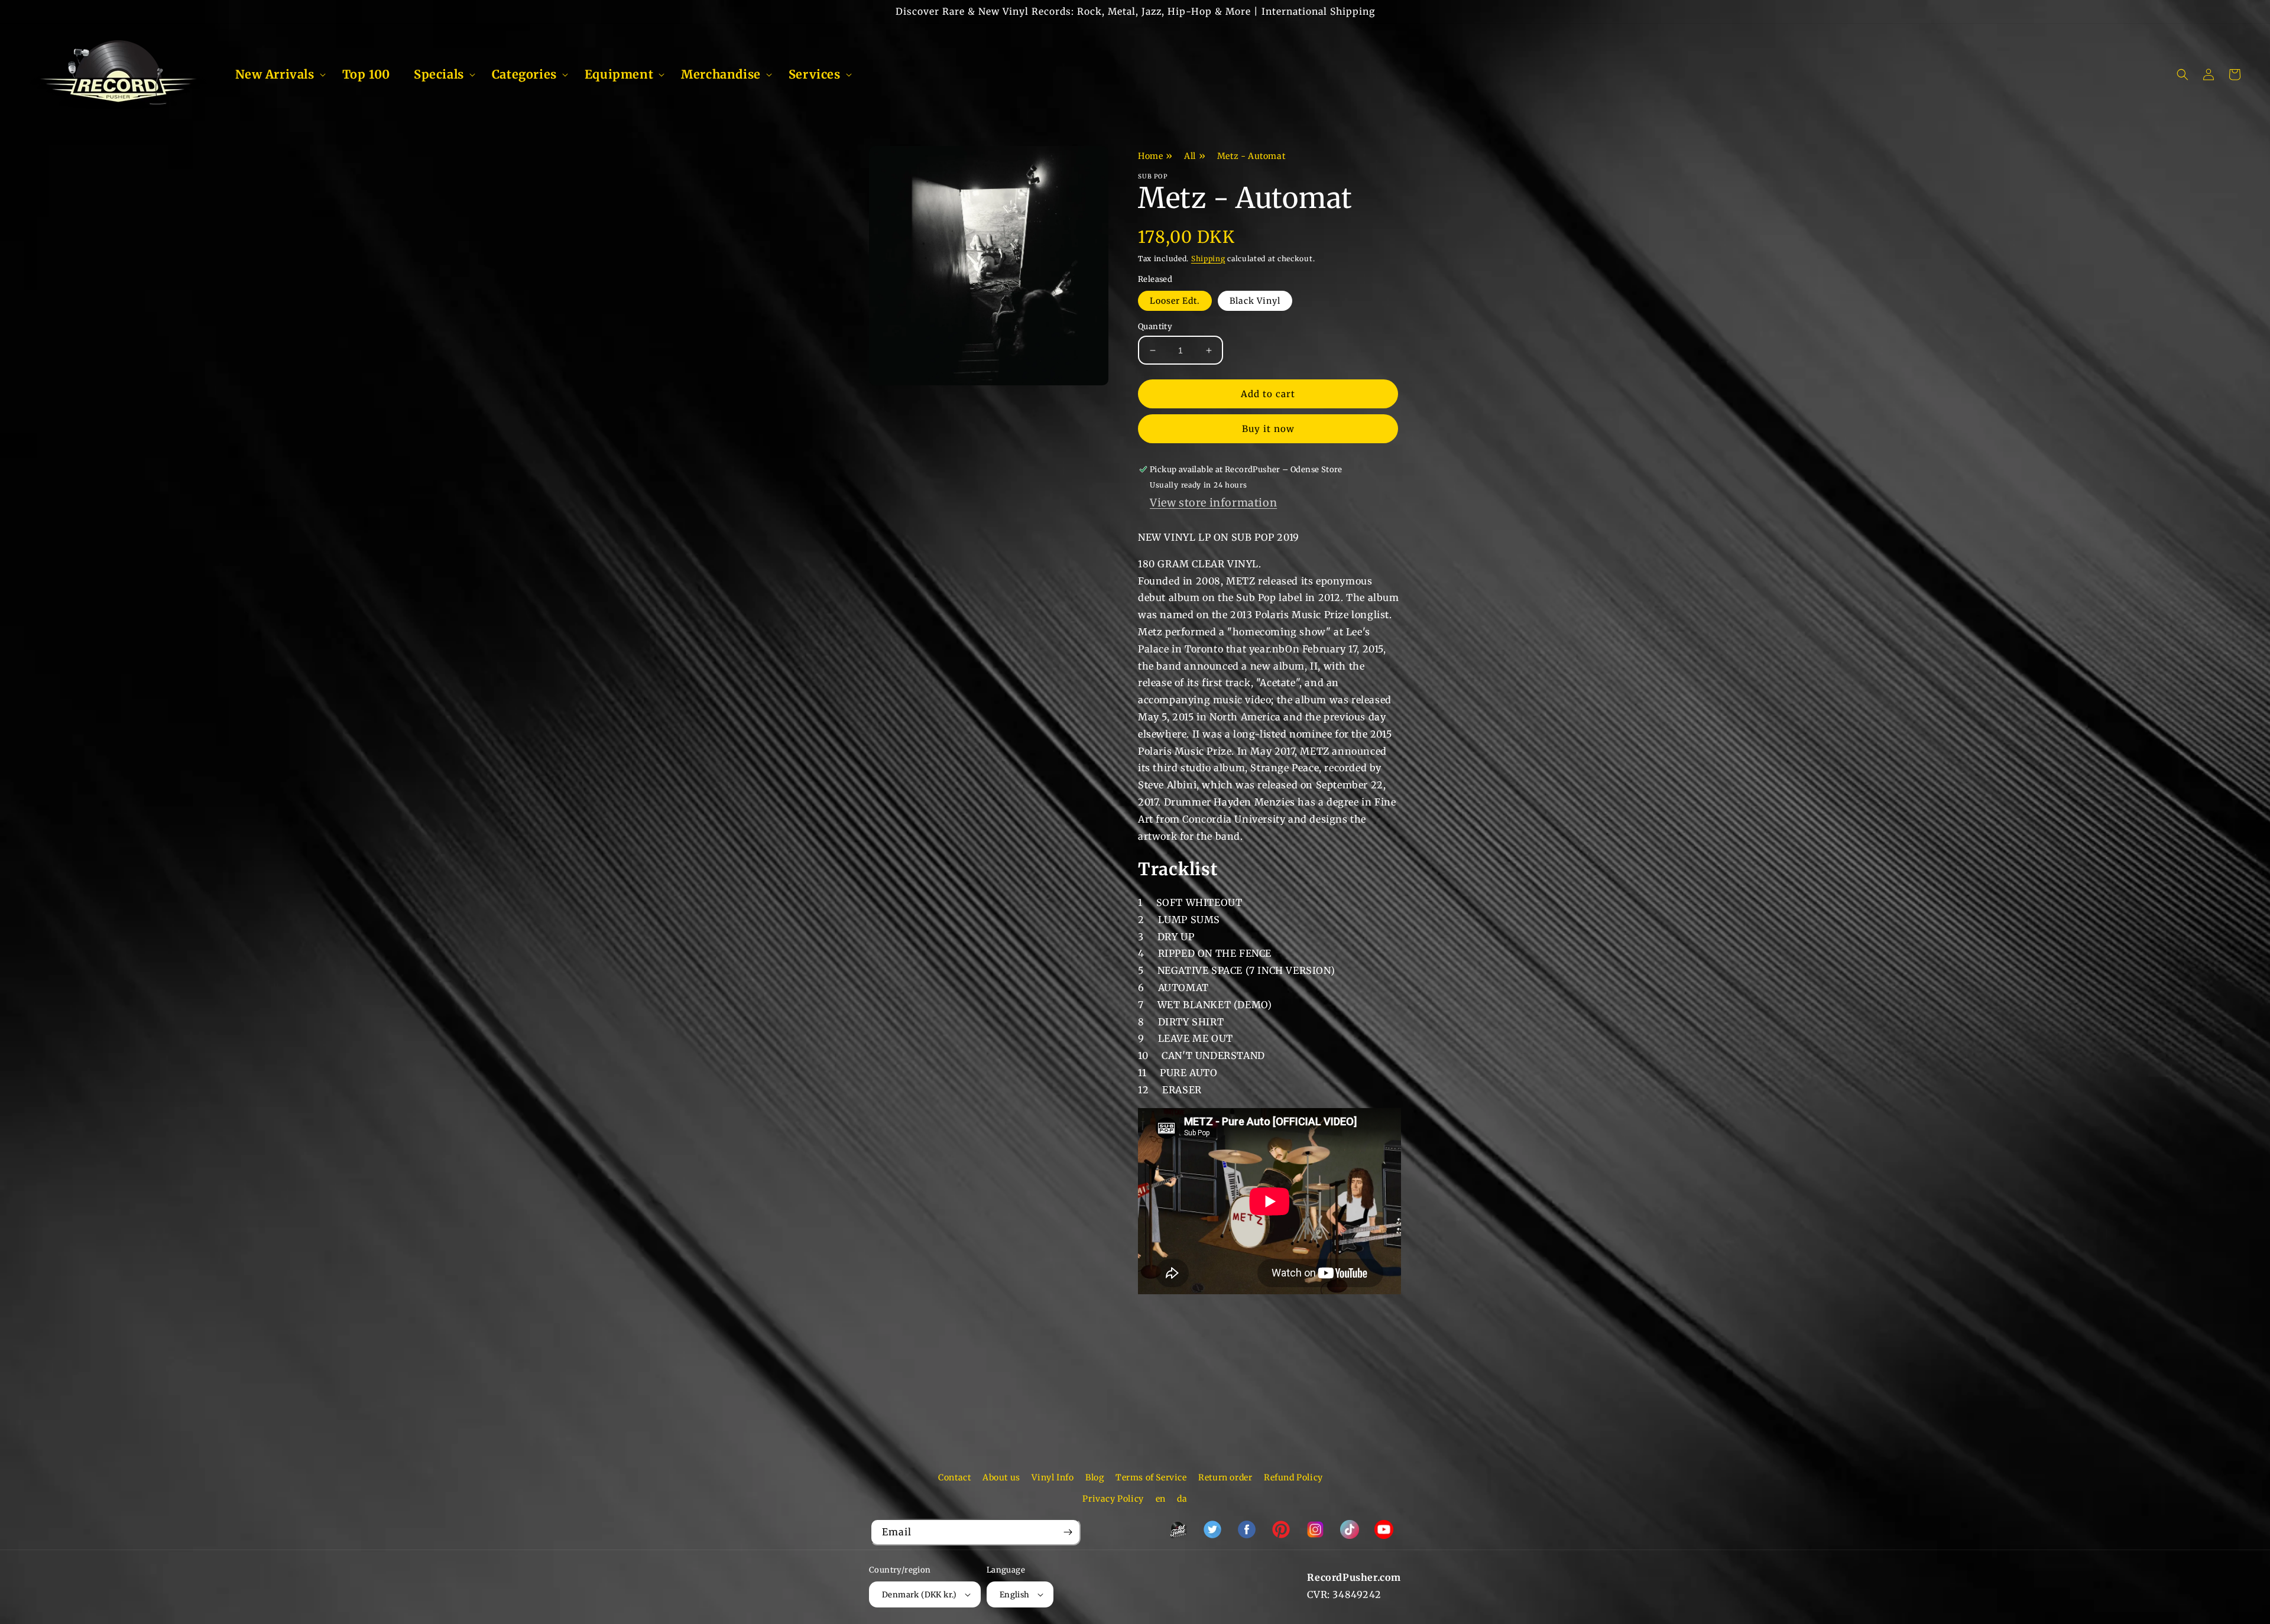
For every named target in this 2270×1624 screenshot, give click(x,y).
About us (1001, 1477)
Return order (1225, 1477)
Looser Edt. (1175, 301)
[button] (277, 74)
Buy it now (1268, 429)
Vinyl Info (1053, 1477)
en (1161, 1499)
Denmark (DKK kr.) (920, 1595)
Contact (954, 1477)
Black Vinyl (1255, 301)
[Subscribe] (1068, 1532)
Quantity (1155, 327)
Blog (1095, 1477)
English (1015, 1595)
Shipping (1208, 259)
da (1182, 1499)
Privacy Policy (1113, 1499)
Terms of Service (1151, 1477)
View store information (1213, 503)
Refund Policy (1293, 1477)
